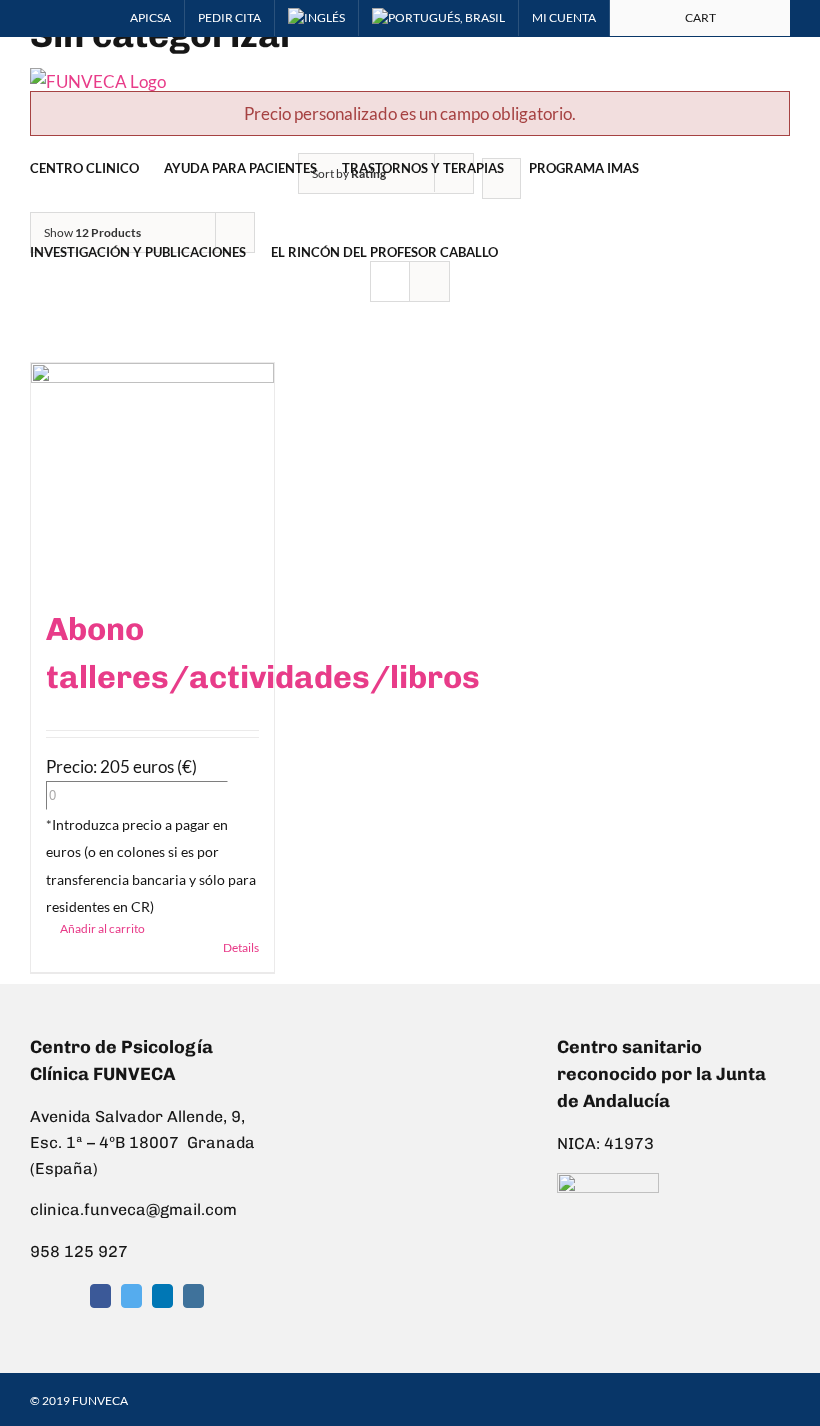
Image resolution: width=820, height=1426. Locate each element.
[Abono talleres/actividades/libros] (152, 474)
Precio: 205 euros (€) (121, 766)
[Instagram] (193, 1296)
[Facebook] (100, 1296)
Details (241, 947)
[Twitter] (131, 1296)
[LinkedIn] (162, 1296)
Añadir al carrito (102, 928)
